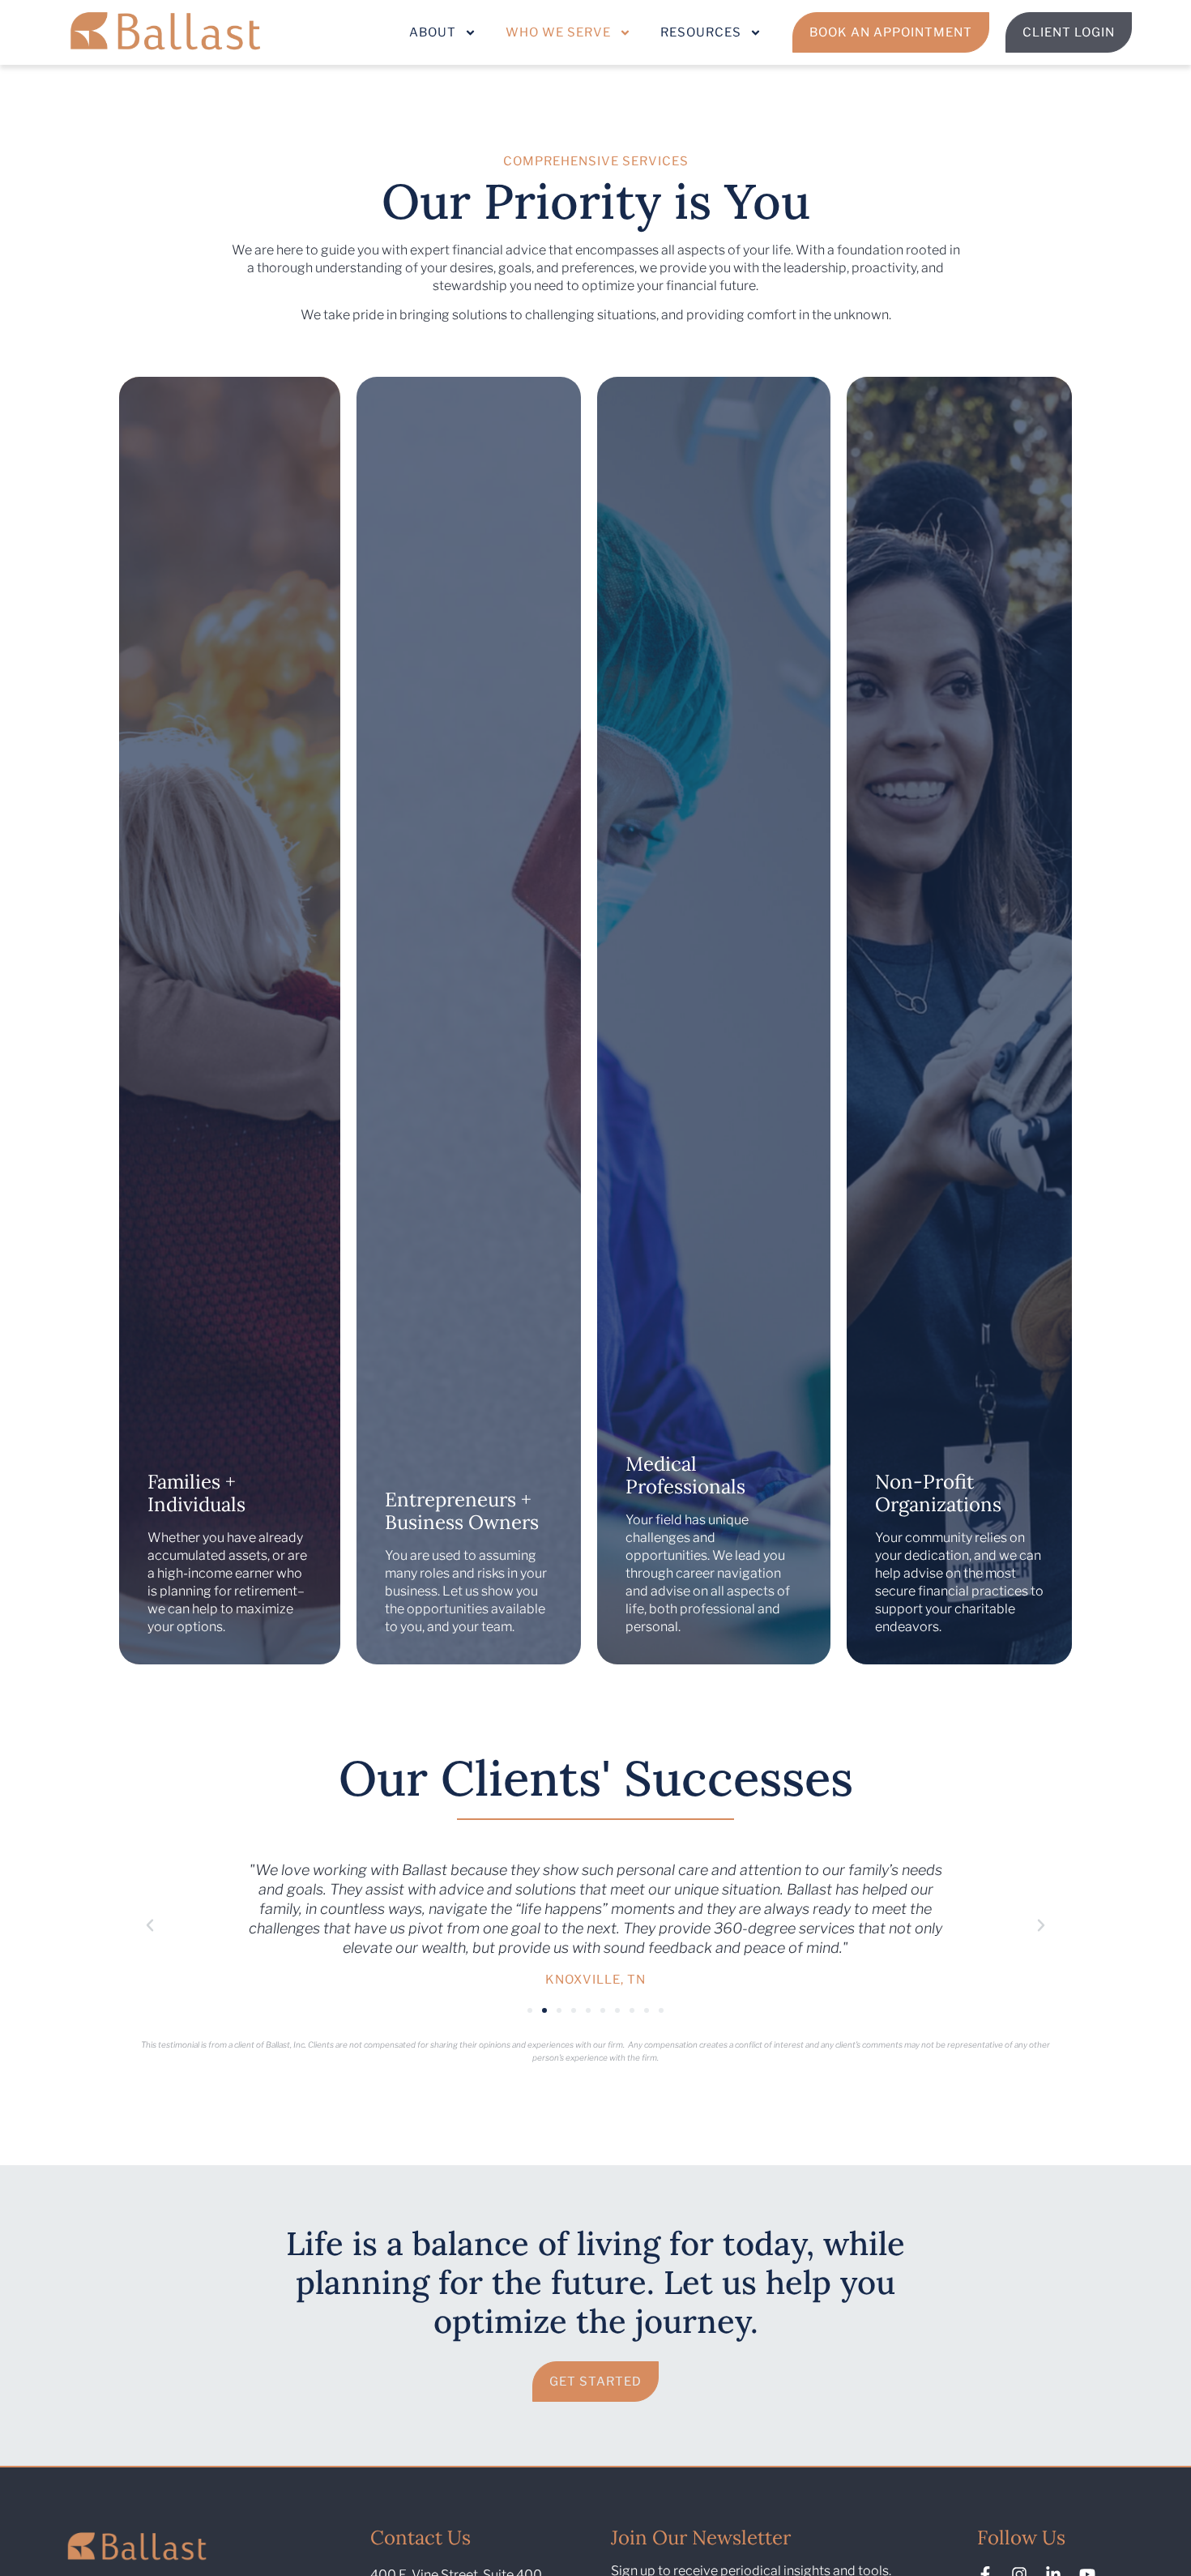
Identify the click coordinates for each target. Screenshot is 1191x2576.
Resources (701, 32)
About (433, 32)
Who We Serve (558, 32)
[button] (150, 1925)
